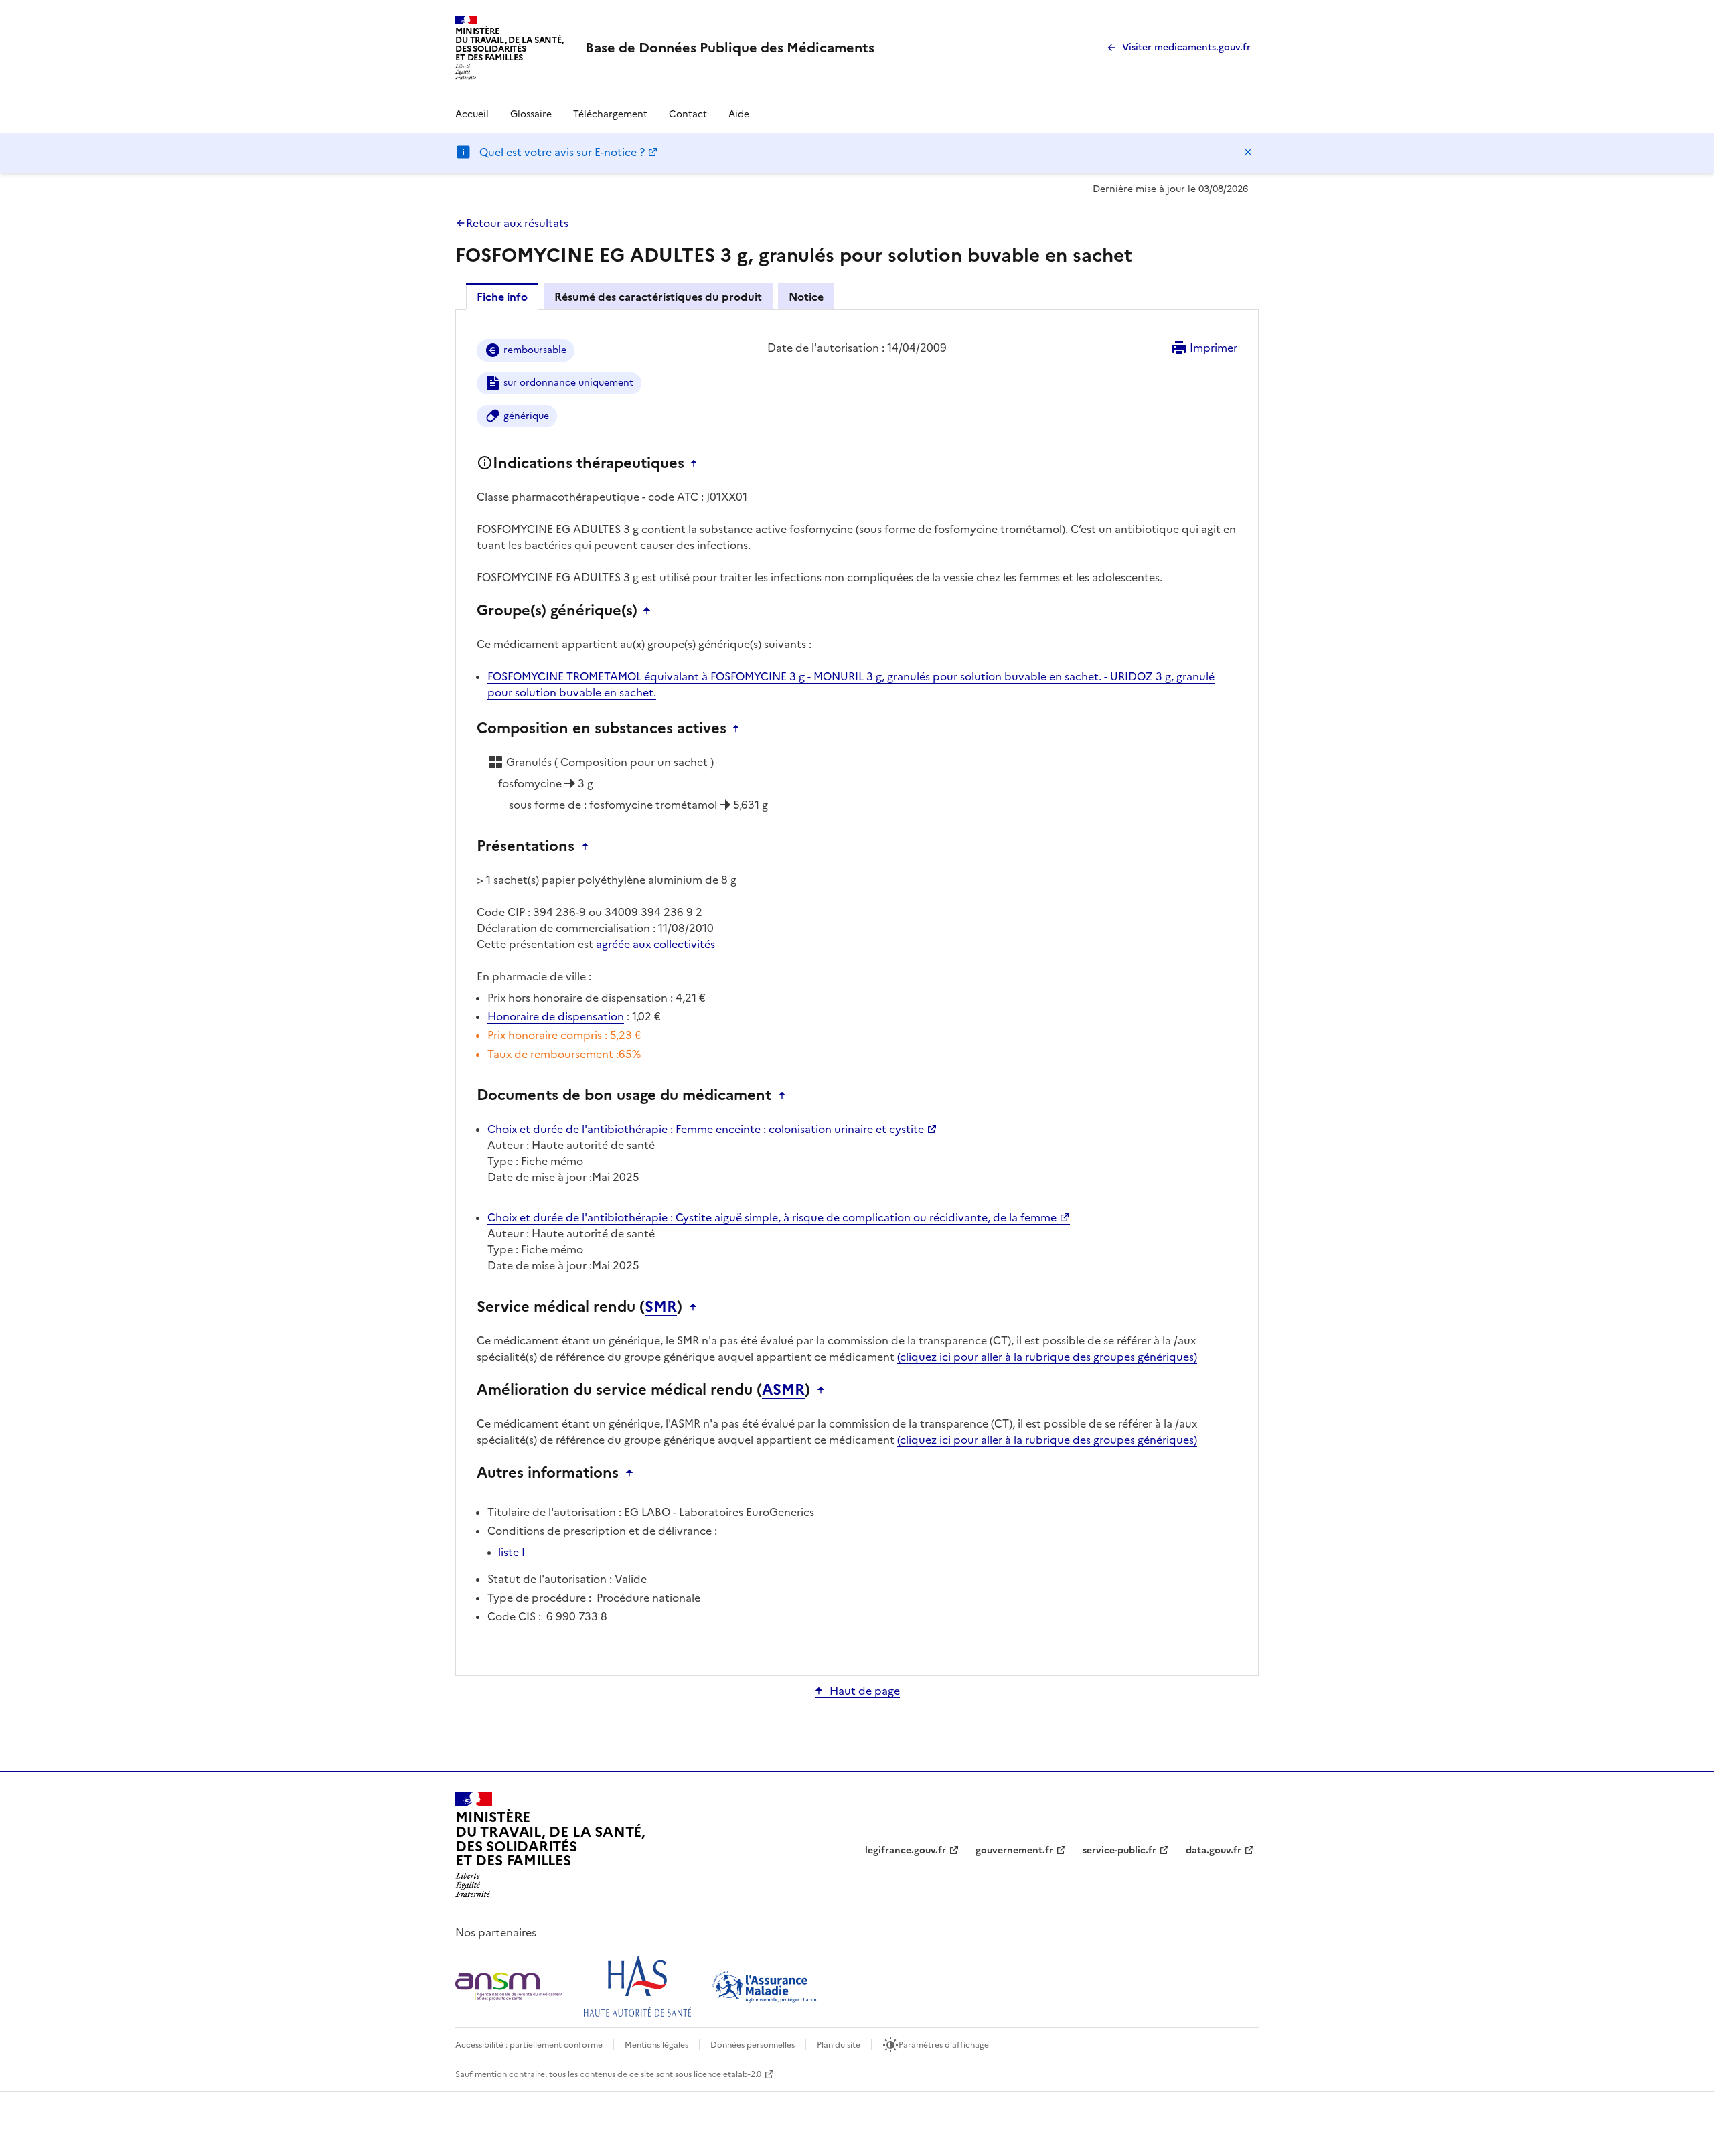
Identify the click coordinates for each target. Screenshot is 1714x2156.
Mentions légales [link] (656, 2045)
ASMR (783, 1390)
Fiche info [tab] (502, 297)
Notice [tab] (806, 297)
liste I (512, 1552)
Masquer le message (1248, 152)
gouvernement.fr (1014, 1850)
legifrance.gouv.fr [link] (906, 1850)
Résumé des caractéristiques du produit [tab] (658, 297)
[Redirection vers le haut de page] (697, 463)
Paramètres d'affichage (944, 2045)
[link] (730, 48)
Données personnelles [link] (753, 2045)
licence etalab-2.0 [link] (727, 2074)
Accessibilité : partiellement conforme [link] (529, 2045)
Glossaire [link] (531, 114)
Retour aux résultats (517, 223)
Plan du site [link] (839, 2045)
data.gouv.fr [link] (1214, 1850)
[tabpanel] (857, 992)
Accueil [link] (472, 114)
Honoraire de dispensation (556, 1016)
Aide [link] (739, 114)
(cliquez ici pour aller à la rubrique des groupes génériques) (1047, 1357)
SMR (661, 1307)
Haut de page (865, 1691)
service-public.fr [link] (1119, 1850)
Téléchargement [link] (610, 114)
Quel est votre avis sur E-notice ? (562, 152)
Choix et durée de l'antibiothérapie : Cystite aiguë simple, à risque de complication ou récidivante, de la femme (772, 1217)
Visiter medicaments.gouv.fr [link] (1186, 47)
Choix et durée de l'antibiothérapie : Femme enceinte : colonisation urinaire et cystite (706, 1129)
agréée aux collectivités (655, 944)
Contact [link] (688, 114)
